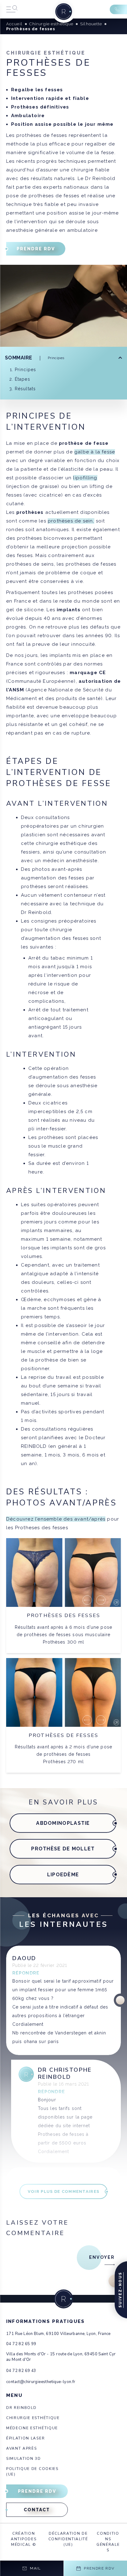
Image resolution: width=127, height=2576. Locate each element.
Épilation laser (25, 2438)
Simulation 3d (24, 2459)
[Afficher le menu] (12, 9)
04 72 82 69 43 (21, 2371)
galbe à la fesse (95, 452)
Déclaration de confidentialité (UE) (68, 2539)
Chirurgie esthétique (33, 2418)
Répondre (26, 1973)
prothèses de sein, (71, 521)
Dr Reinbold (21, 2408)
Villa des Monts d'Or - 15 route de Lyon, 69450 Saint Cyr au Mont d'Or (61, 2357)
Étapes (23, 379)
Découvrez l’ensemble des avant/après (56, 1519)
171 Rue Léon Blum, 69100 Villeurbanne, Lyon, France (58, 2334)
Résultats (25, 389)
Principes (25, 370)
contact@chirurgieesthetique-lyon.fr (41, 2382)
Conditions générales (108, 2542)
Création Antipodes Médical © (24, 2539)
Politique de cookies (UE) (32, 2472)
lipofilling (85, 478)
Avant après (21, 2448)
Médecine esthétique (32, 2428)
